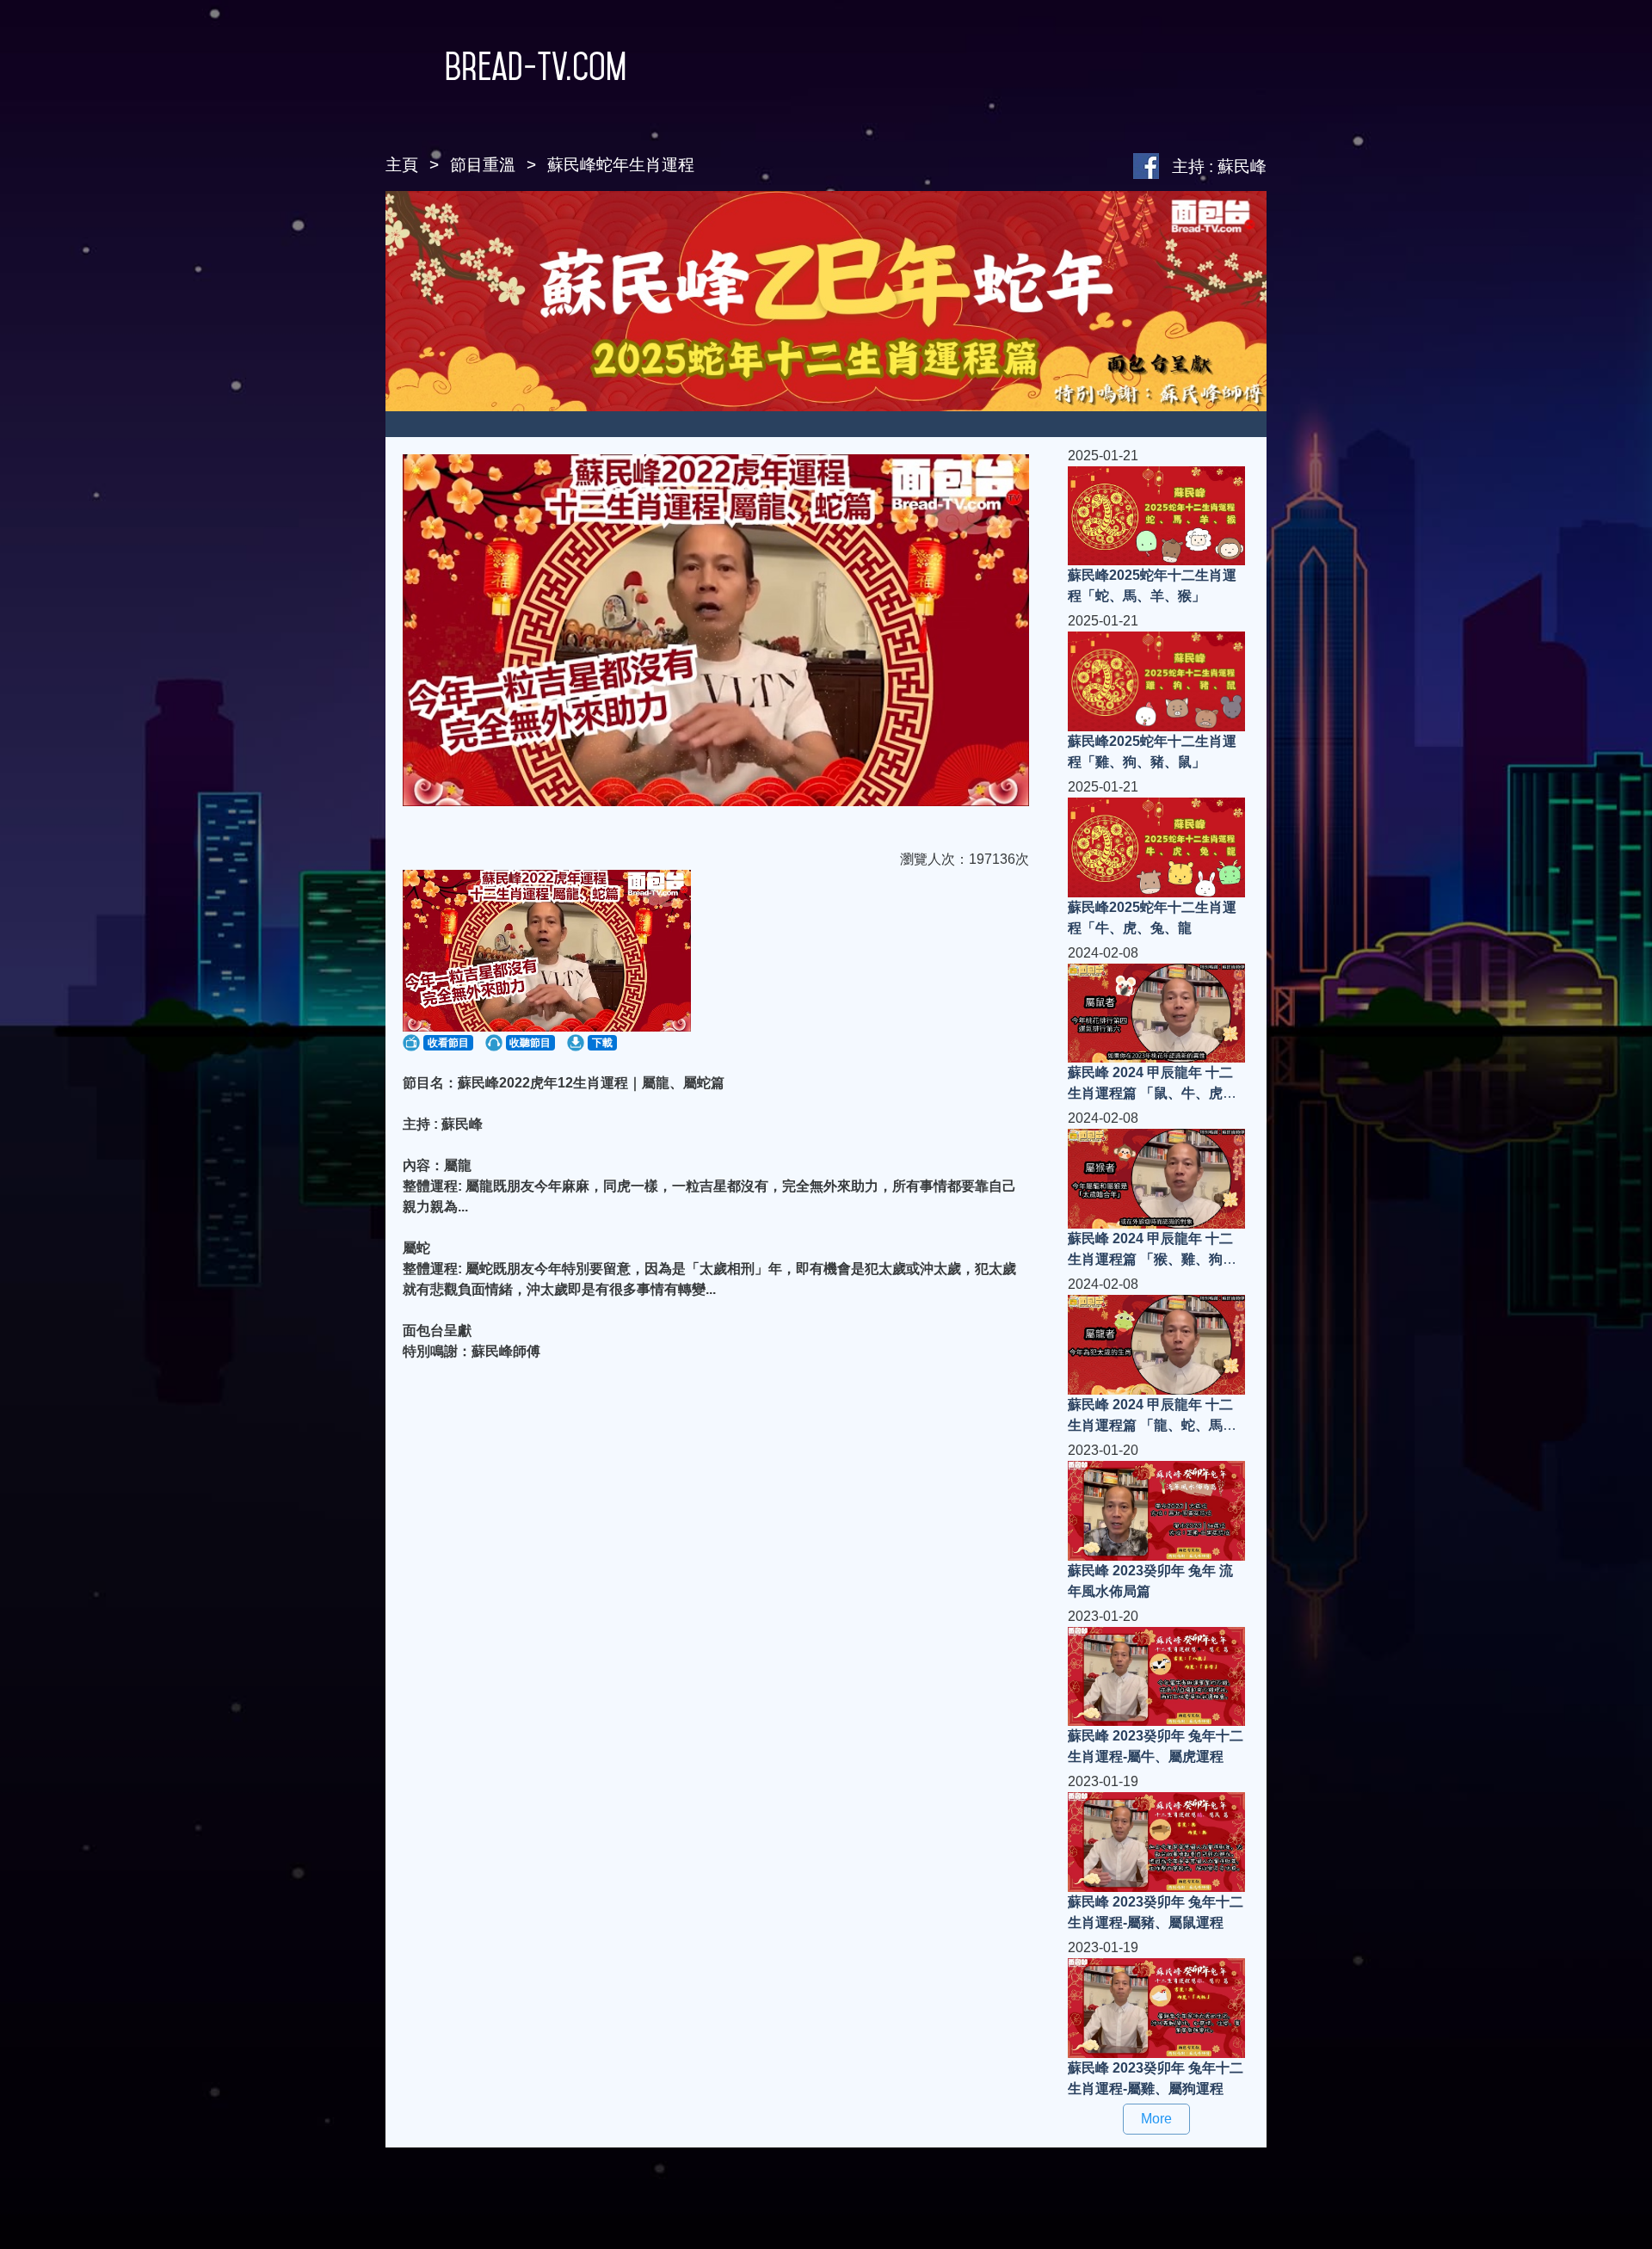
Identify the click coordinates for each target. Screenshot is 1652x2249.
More (1156, 2119)
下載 (602, 1043)
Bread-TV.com (536, 66)
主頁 (402, 165)
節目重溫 (483, 165)
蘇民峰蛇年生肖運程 (621, 165)
